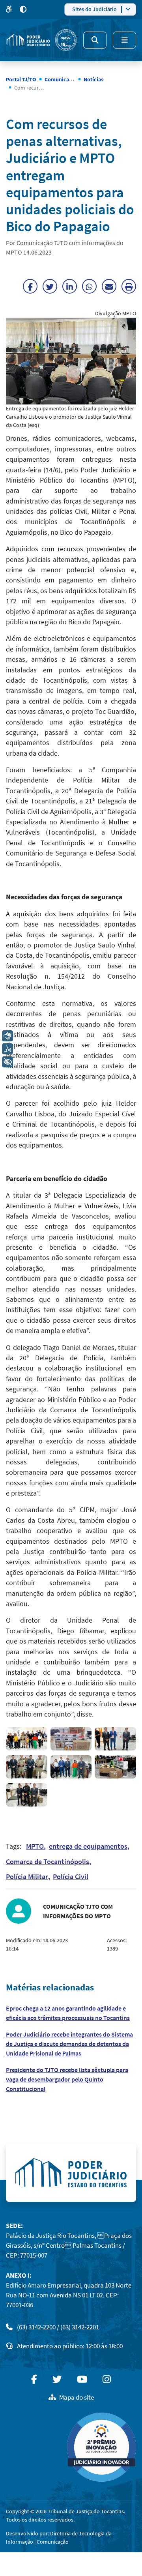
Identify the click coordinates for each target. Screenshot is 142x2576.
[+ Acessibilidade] (7, 1062)
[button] (27, 1739)
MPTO (35, 1846)
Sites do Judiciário (94, 9)
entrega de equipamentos (88, 1846)
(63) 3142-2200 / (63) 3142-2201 (58, 2327)
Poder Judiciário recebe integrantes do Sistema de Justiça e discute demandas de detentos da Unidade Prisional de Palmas (69, 2044)
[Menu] (124, 40)
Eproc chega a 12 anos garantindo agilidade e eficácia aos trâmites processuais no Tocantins (68, 2013)
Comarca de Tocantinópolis (48, 1862)
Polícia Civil (71, 1877)
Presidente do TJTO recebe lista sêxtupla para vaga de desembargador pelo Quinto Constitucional (67, 2079)
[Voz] (7, 1049)
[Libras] (7, 1036)
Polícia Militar (27, 1877)
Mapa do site (77, 2397)
